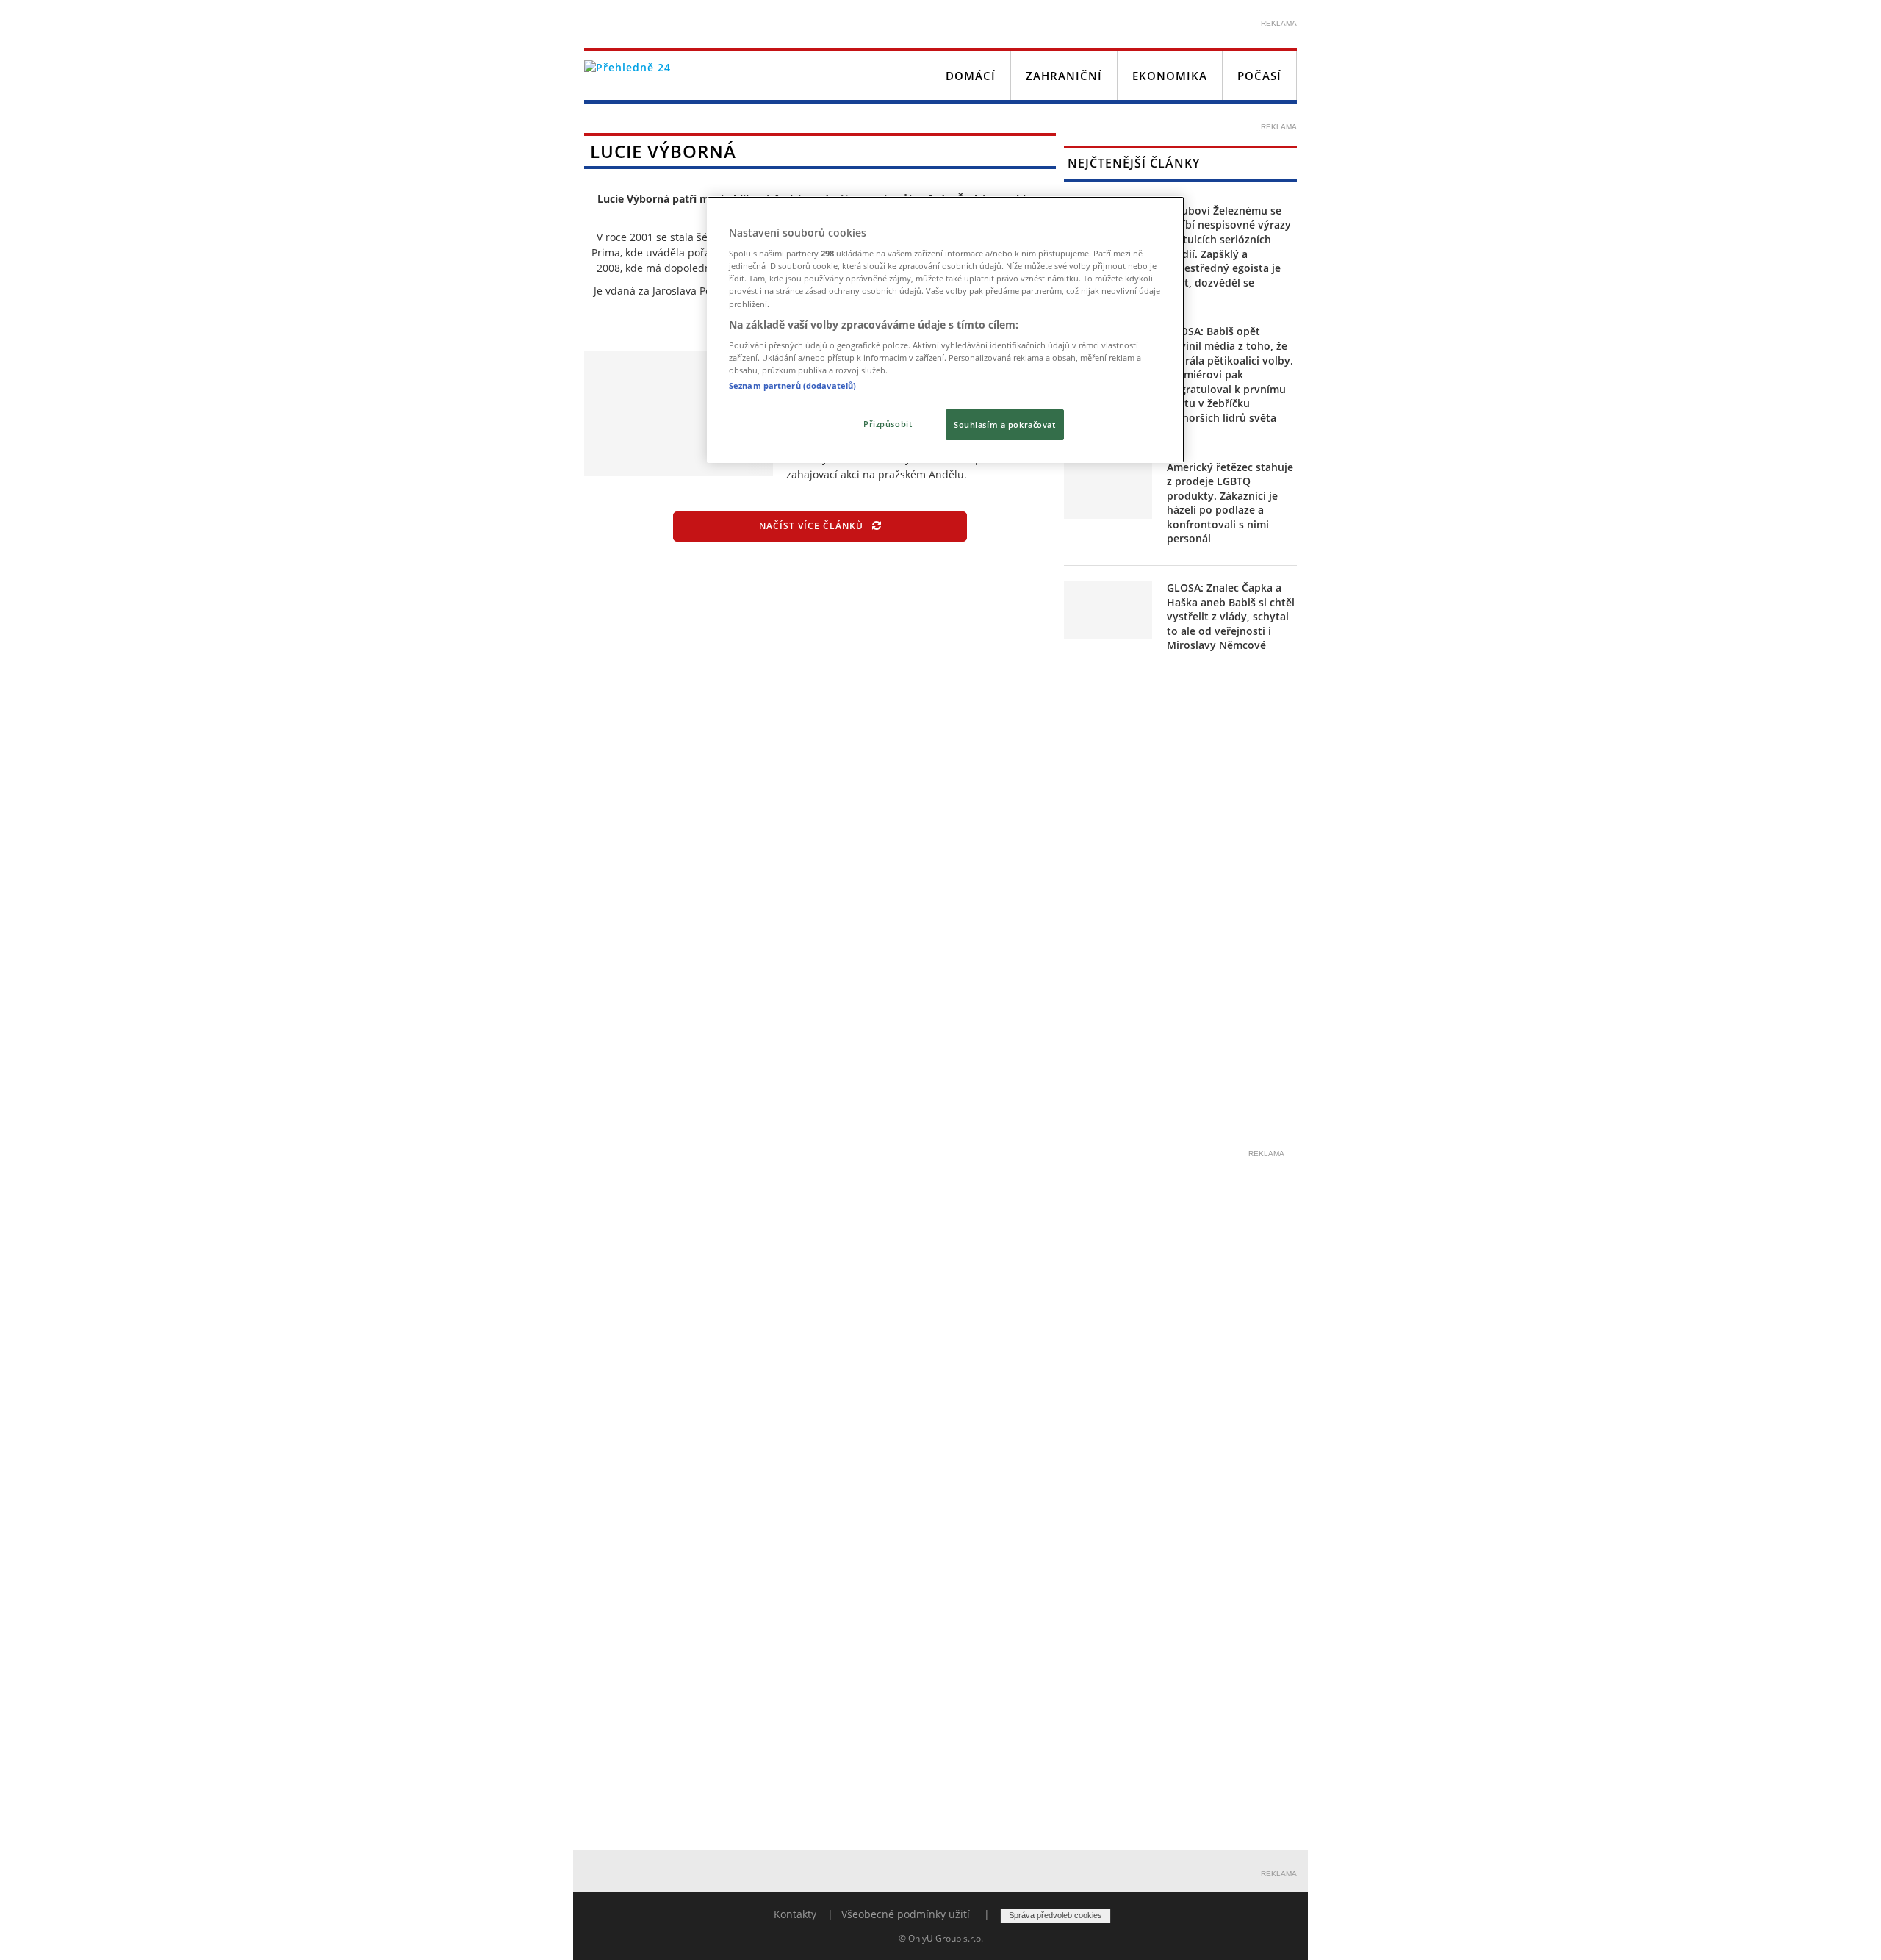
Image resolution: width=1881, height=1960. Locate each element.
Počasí (1259, 76)
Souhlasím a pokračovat (1005, 424)
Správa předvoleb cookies (1055, 1915)
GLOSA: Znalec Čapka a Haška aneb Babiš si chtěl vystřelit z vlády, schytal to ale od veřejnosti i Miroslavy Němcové (1231, 616)
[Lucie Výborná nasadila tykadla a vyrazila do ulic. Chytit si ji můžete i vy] (679, 413)
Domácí (971, 76)
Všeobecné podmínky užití (906, 1914)
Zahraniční (1064, 76)
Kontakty (795, 1914)
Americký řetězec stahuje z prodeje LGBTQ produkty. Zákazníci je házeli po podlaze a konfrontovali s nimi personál (1230, 503)
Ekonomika (1170, 76)
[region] (946, 330)
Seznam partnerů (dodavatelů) (792, 385)
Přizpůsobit (888, 424)
